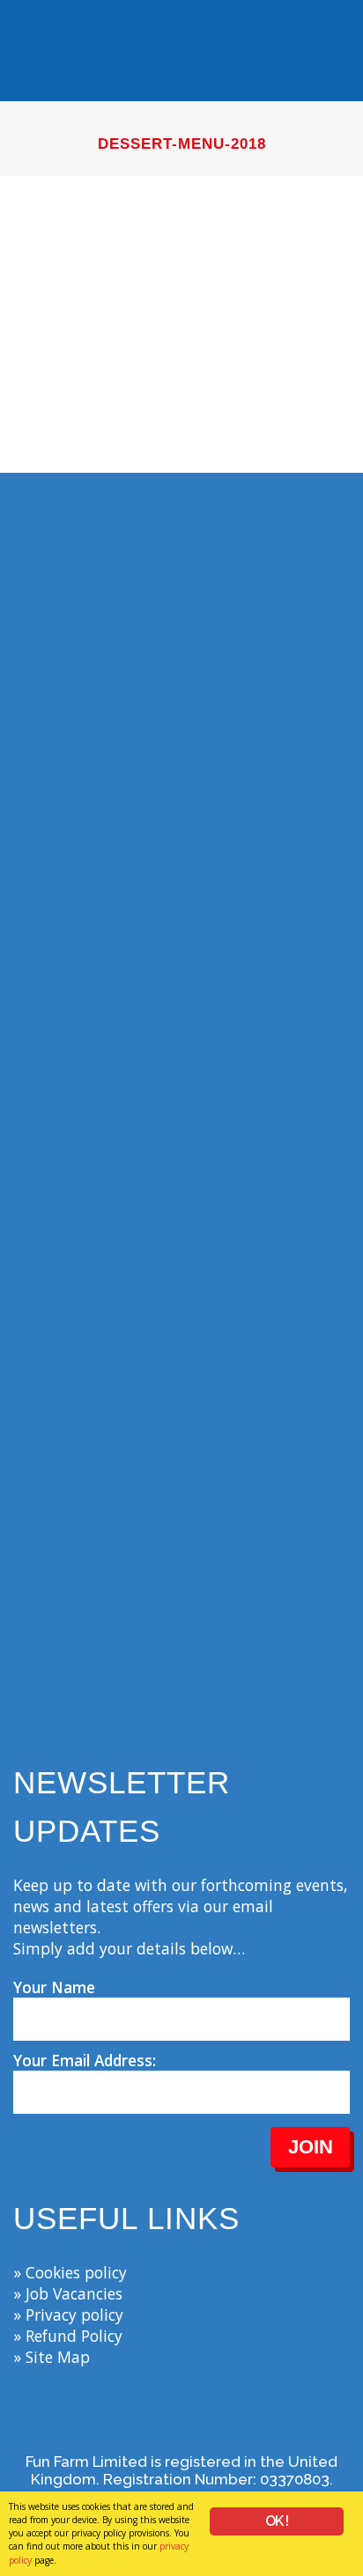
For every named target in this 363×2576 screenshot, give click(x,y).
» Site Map (52, 2357)
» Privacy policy (68, 2315)
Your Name (54, 1987)
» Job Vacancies (68, 2293)
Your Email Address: (85, 2060)
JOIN (311, 2147)
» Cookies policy (70, 2272)
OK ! (277, 2521)
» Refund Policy (68, 2336)
